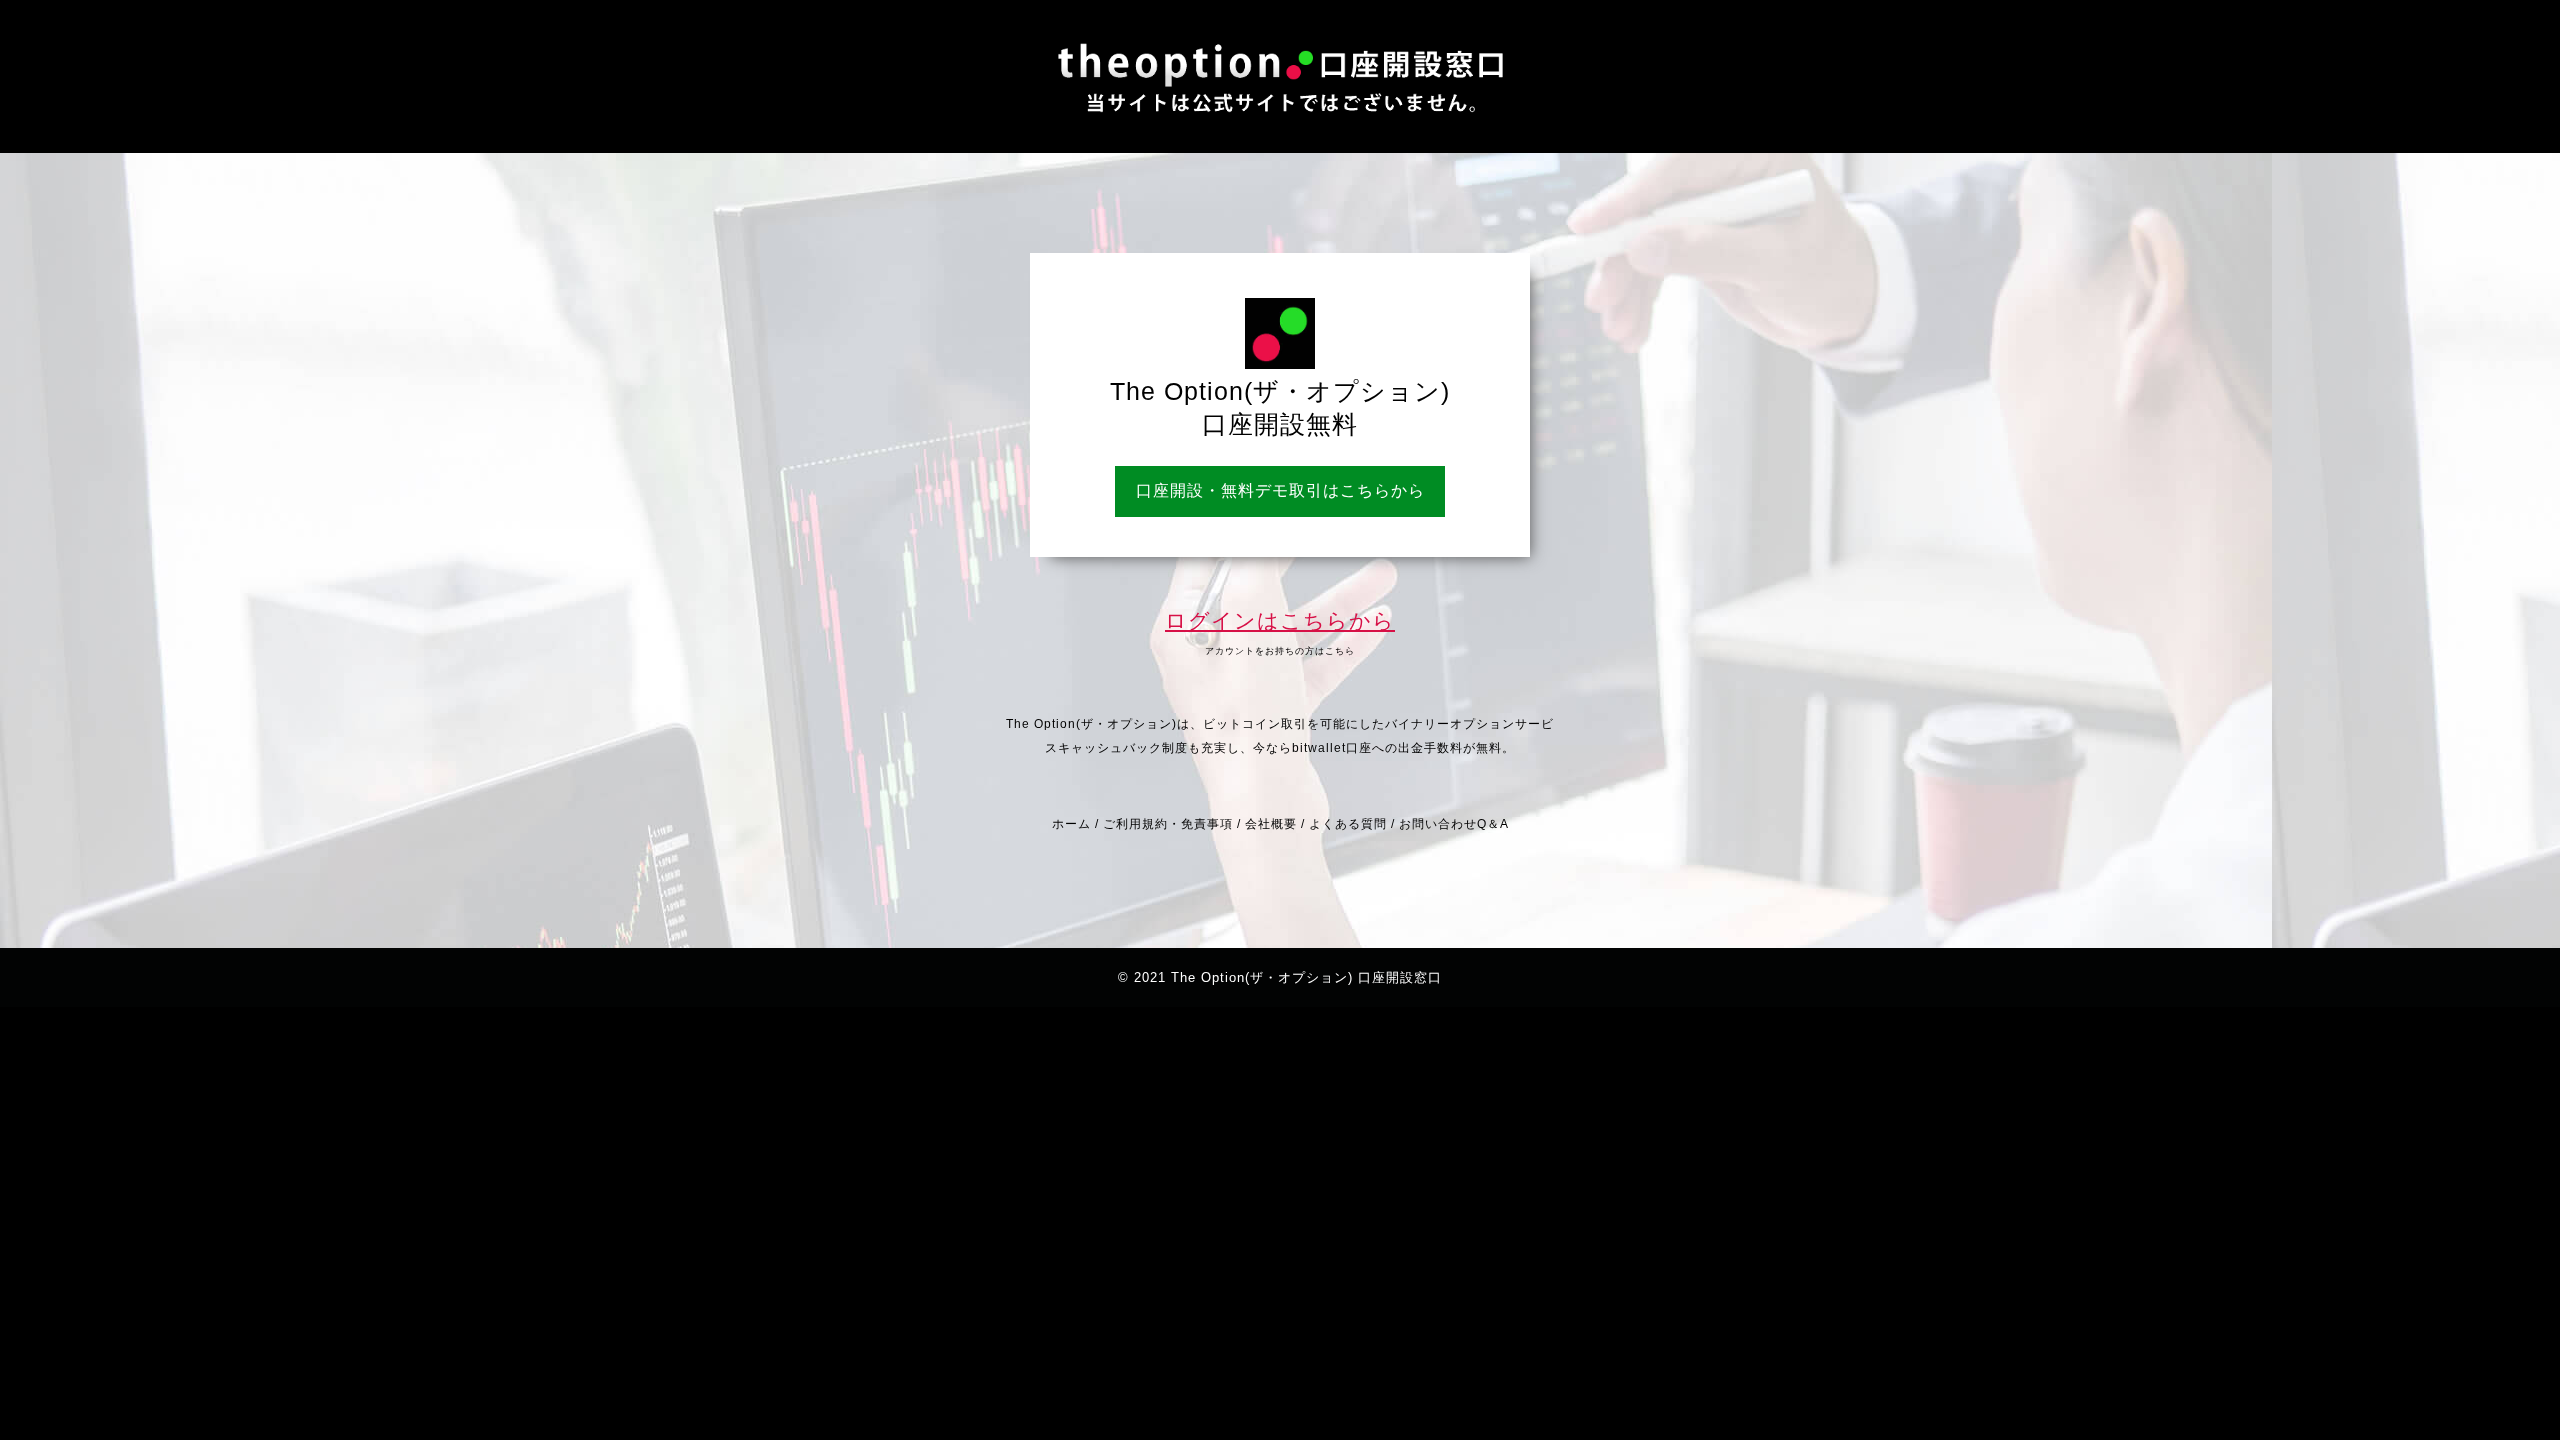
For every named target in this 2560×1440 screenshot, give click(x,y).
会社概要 (1271, 824)
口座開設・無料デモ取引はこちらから (1280, 490)
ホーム (1071, 824)
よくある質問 (1348, 824)
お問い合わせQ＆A (1454, 824)
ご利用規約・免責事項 (1168, 824)
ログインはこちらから (1280, 620)
